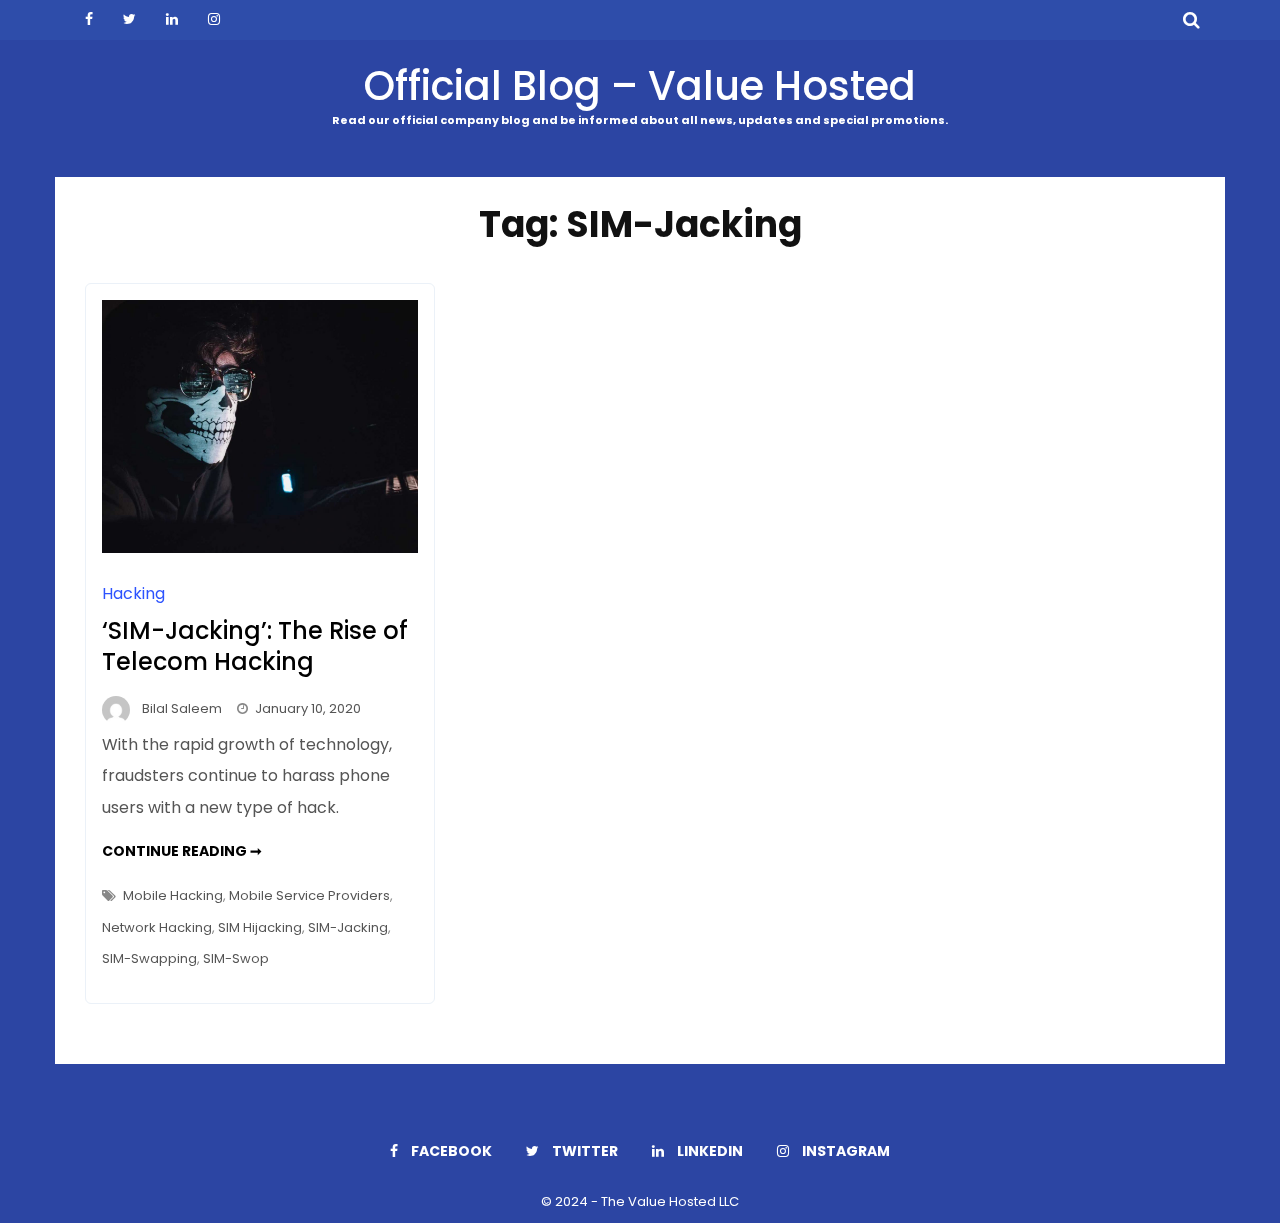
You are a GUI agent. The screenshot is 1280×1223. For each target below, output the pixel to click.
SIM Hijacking (260, 927)
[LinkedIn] (172, 20)
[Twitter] (129, 20)
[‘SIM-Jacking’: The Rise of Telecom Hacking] (260, 547)
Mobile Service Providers (309, 895)
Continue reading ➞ (182, 851)
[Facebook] (89, 20)
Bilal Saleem (182, 708)
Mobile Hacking (173, 895)
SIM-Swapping (149, 958)
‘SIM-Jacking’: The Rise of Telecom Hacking (255, 646)
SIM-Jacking (348, 927)
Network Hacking (157, 927)
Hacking (133, 593)
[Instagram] (214, 20)
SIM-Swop (236, 958)
